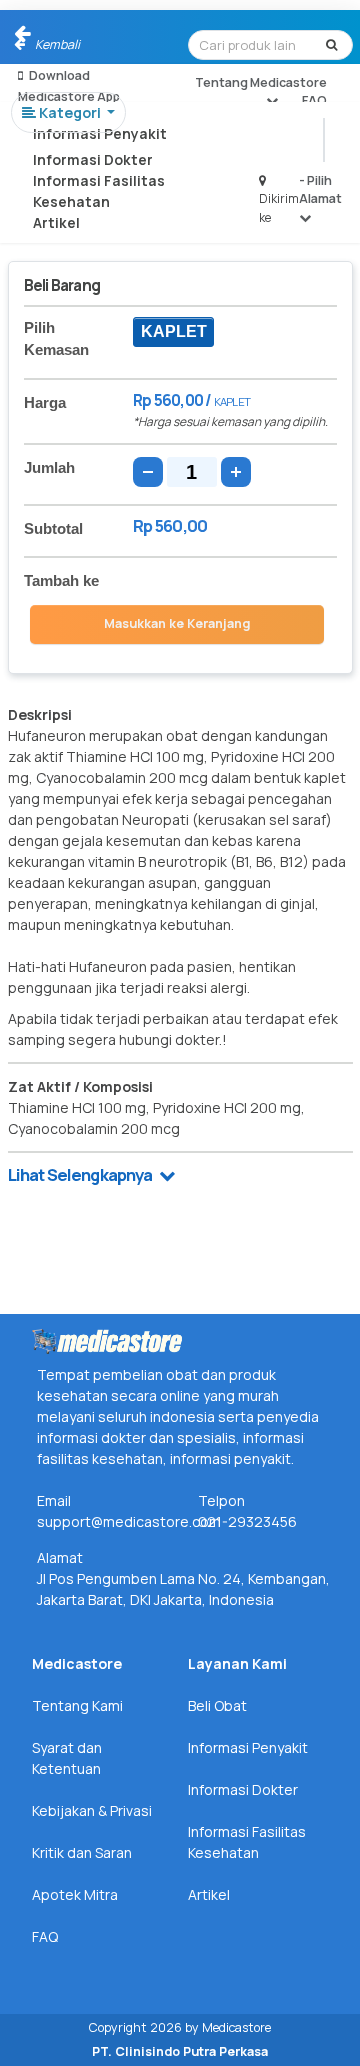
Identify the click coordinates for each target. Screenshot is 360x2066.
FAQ (314, 100)
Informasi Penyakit (100, 133)
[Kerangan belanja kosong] (61, 35)
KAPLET (174, 331)
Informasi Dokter (93, 159)
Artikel (56, 222)
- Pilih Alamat (320, 189)
